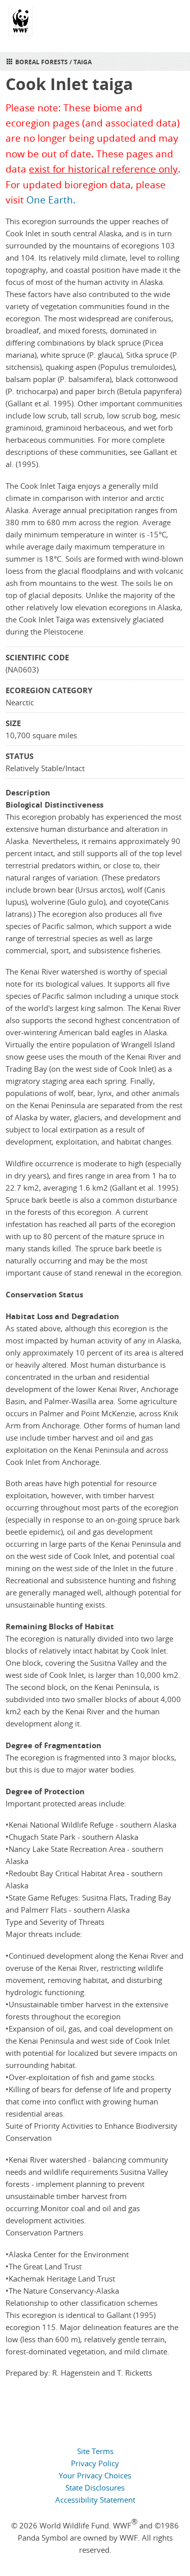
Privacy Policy (95, 2463)
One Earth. (51, 200)
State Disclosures (95, 2487)
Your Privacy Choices (95, 2475)
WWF (21, 25)
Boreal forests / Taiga (53, 62)
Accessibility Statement (95, 2500)
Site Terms (95, 2451)
